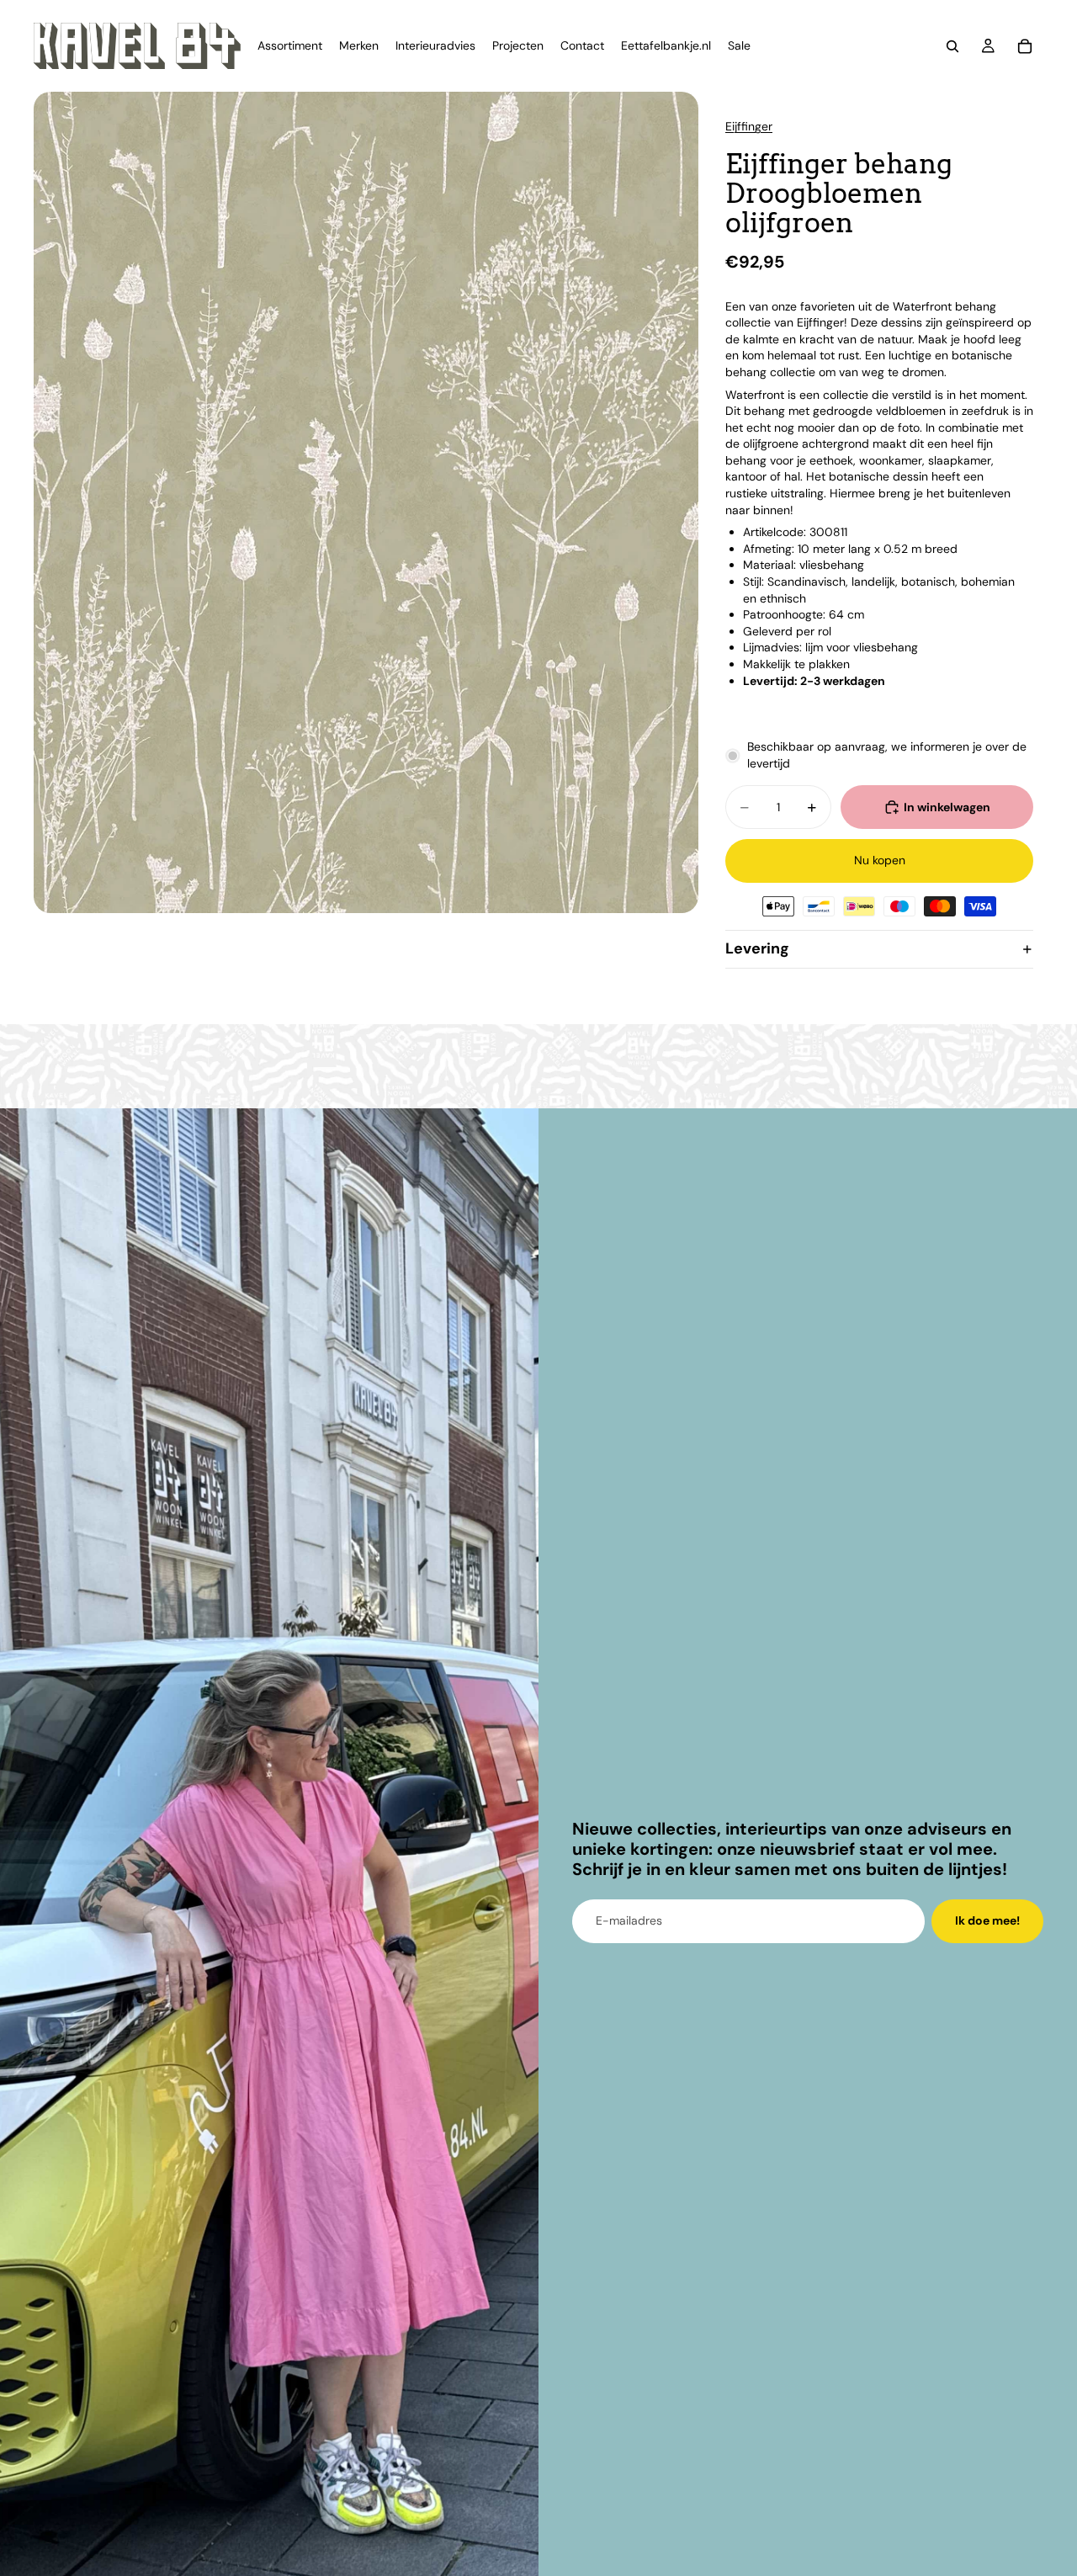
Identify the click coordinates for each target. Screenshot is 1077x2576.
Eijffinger (749, 126)
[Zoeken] (952, 46)
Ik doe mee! (987, 1920)
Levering (757, 948)
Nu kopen (880, 860)
